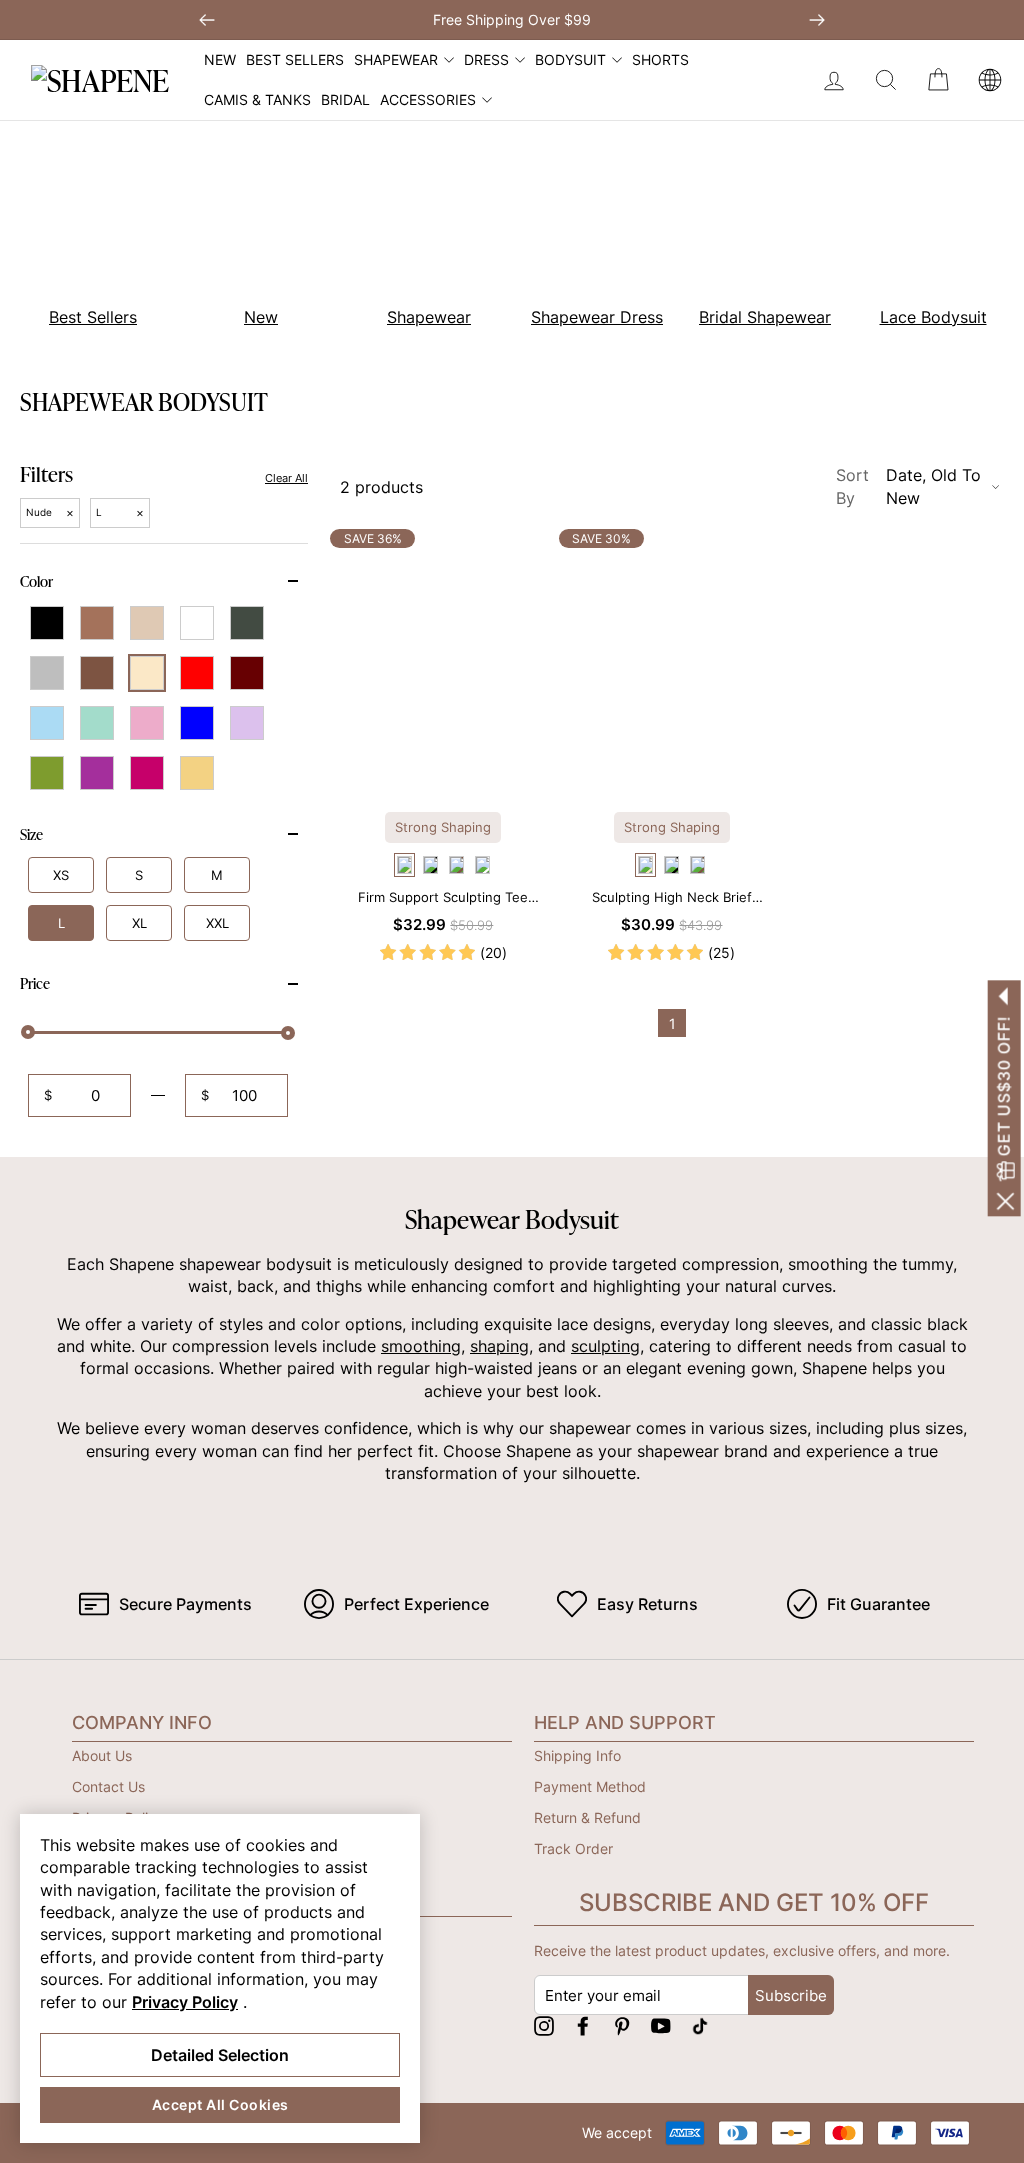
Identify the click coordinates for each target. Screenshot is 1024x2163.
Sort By (909, 486)
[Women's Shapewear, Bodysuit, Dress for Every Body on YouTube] (661, 2025)
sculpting (605, 1346)
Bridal (345, 99)
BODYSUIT (570, 59)
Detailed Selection (220, 2055)
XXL (217, 923)
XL (139, 923)
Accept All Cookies (220, 2104)
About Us (102, 1755)
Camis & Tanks (257, 99)
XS (61, 875)
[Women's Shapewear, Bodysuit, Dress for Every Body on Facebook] (583, 2025)
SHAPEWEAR (396, 59)
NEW (220, 59)
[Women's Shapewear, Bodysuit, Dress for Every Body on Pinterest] (622, 2025)
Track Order (573, 1848)
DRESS (486, 59)
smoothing (421, 1346)
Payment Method (590, 1786)
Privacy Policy (185, 2002)
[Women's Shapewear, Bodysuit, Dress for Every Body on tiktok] (700, 2025)
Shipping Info (577, 1755)
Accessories (428, 99)
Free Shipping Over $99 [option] (512, 19)
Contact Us (108, 1786)
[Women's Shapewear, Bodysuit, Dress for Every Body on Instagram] (544, 2025)
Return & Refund (587, 1817)
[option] (250, 239)
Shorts (660, 59)
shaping (499, 1346)
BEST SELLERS (295, 59)
